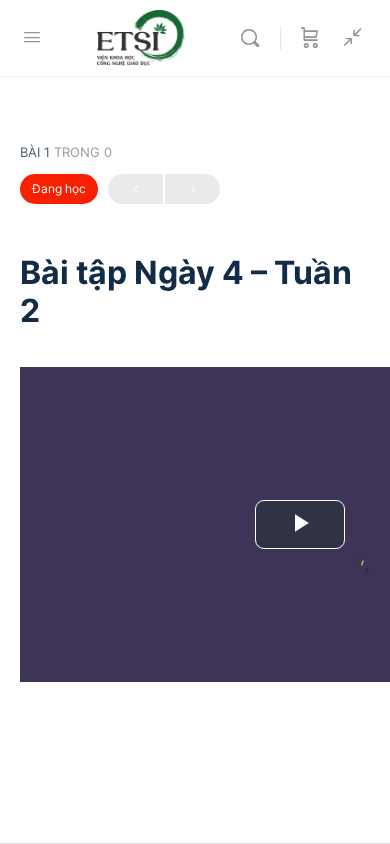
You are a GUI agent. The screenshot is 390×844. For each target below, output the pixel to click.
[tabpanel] (195, 542)
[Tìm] (255, 38)
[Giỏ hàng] (310, 38)
